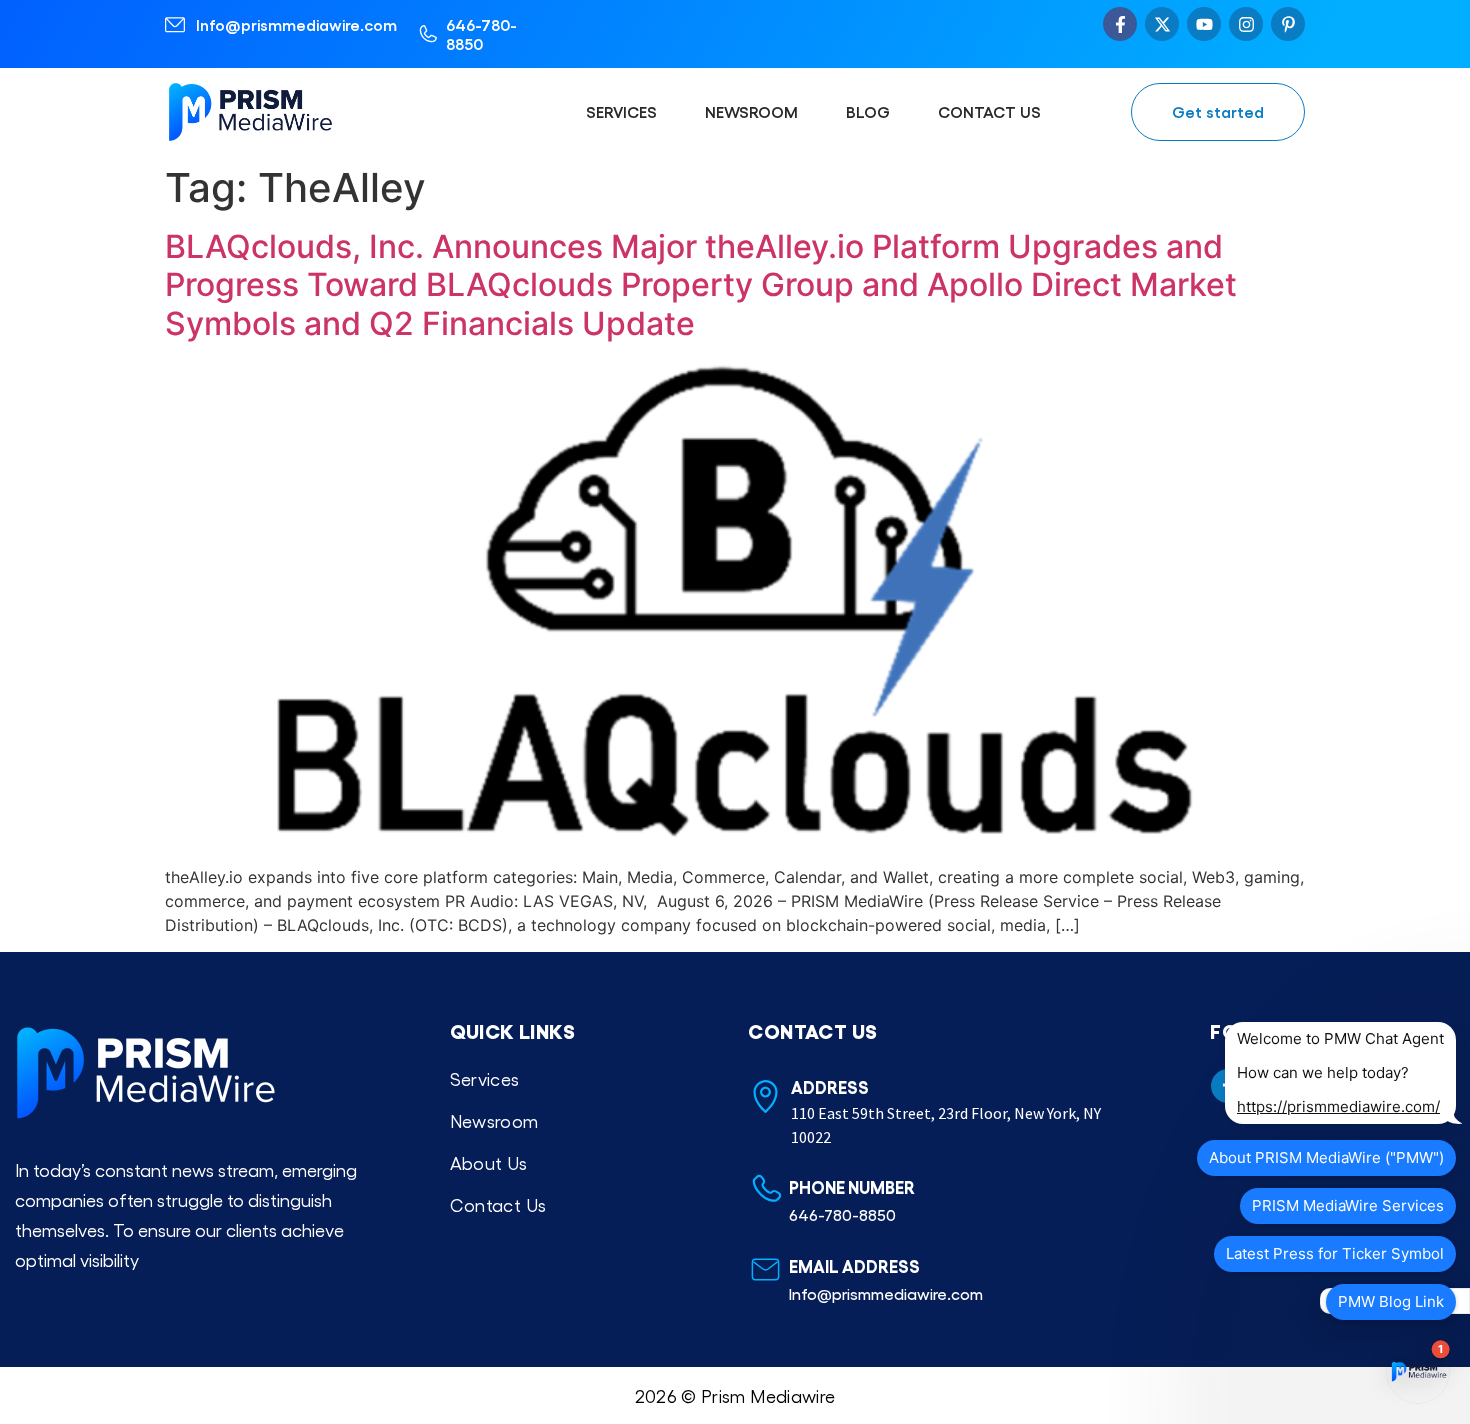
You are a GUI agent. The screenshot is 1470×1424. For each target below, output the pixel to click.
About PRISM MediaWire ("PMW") (1326, 1157)
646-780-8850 (481, 34)
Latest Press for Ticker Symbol (1335, 1253)
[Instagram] (1246, 24)
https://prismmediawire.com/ (1338, 1106)
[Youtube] (1204, 24)
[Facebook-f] (1120, 24)
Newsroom (751, 111)
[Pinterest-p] (1288, 24)
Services (621, 111)
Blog (868, 111)
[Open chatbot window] (1418, 1372)
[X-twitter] (1162, 24)
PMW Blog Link (1391, 1301)
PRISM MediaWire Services (1348, 1205)
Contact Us (989, 111)
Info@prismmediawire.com (296, 24)
